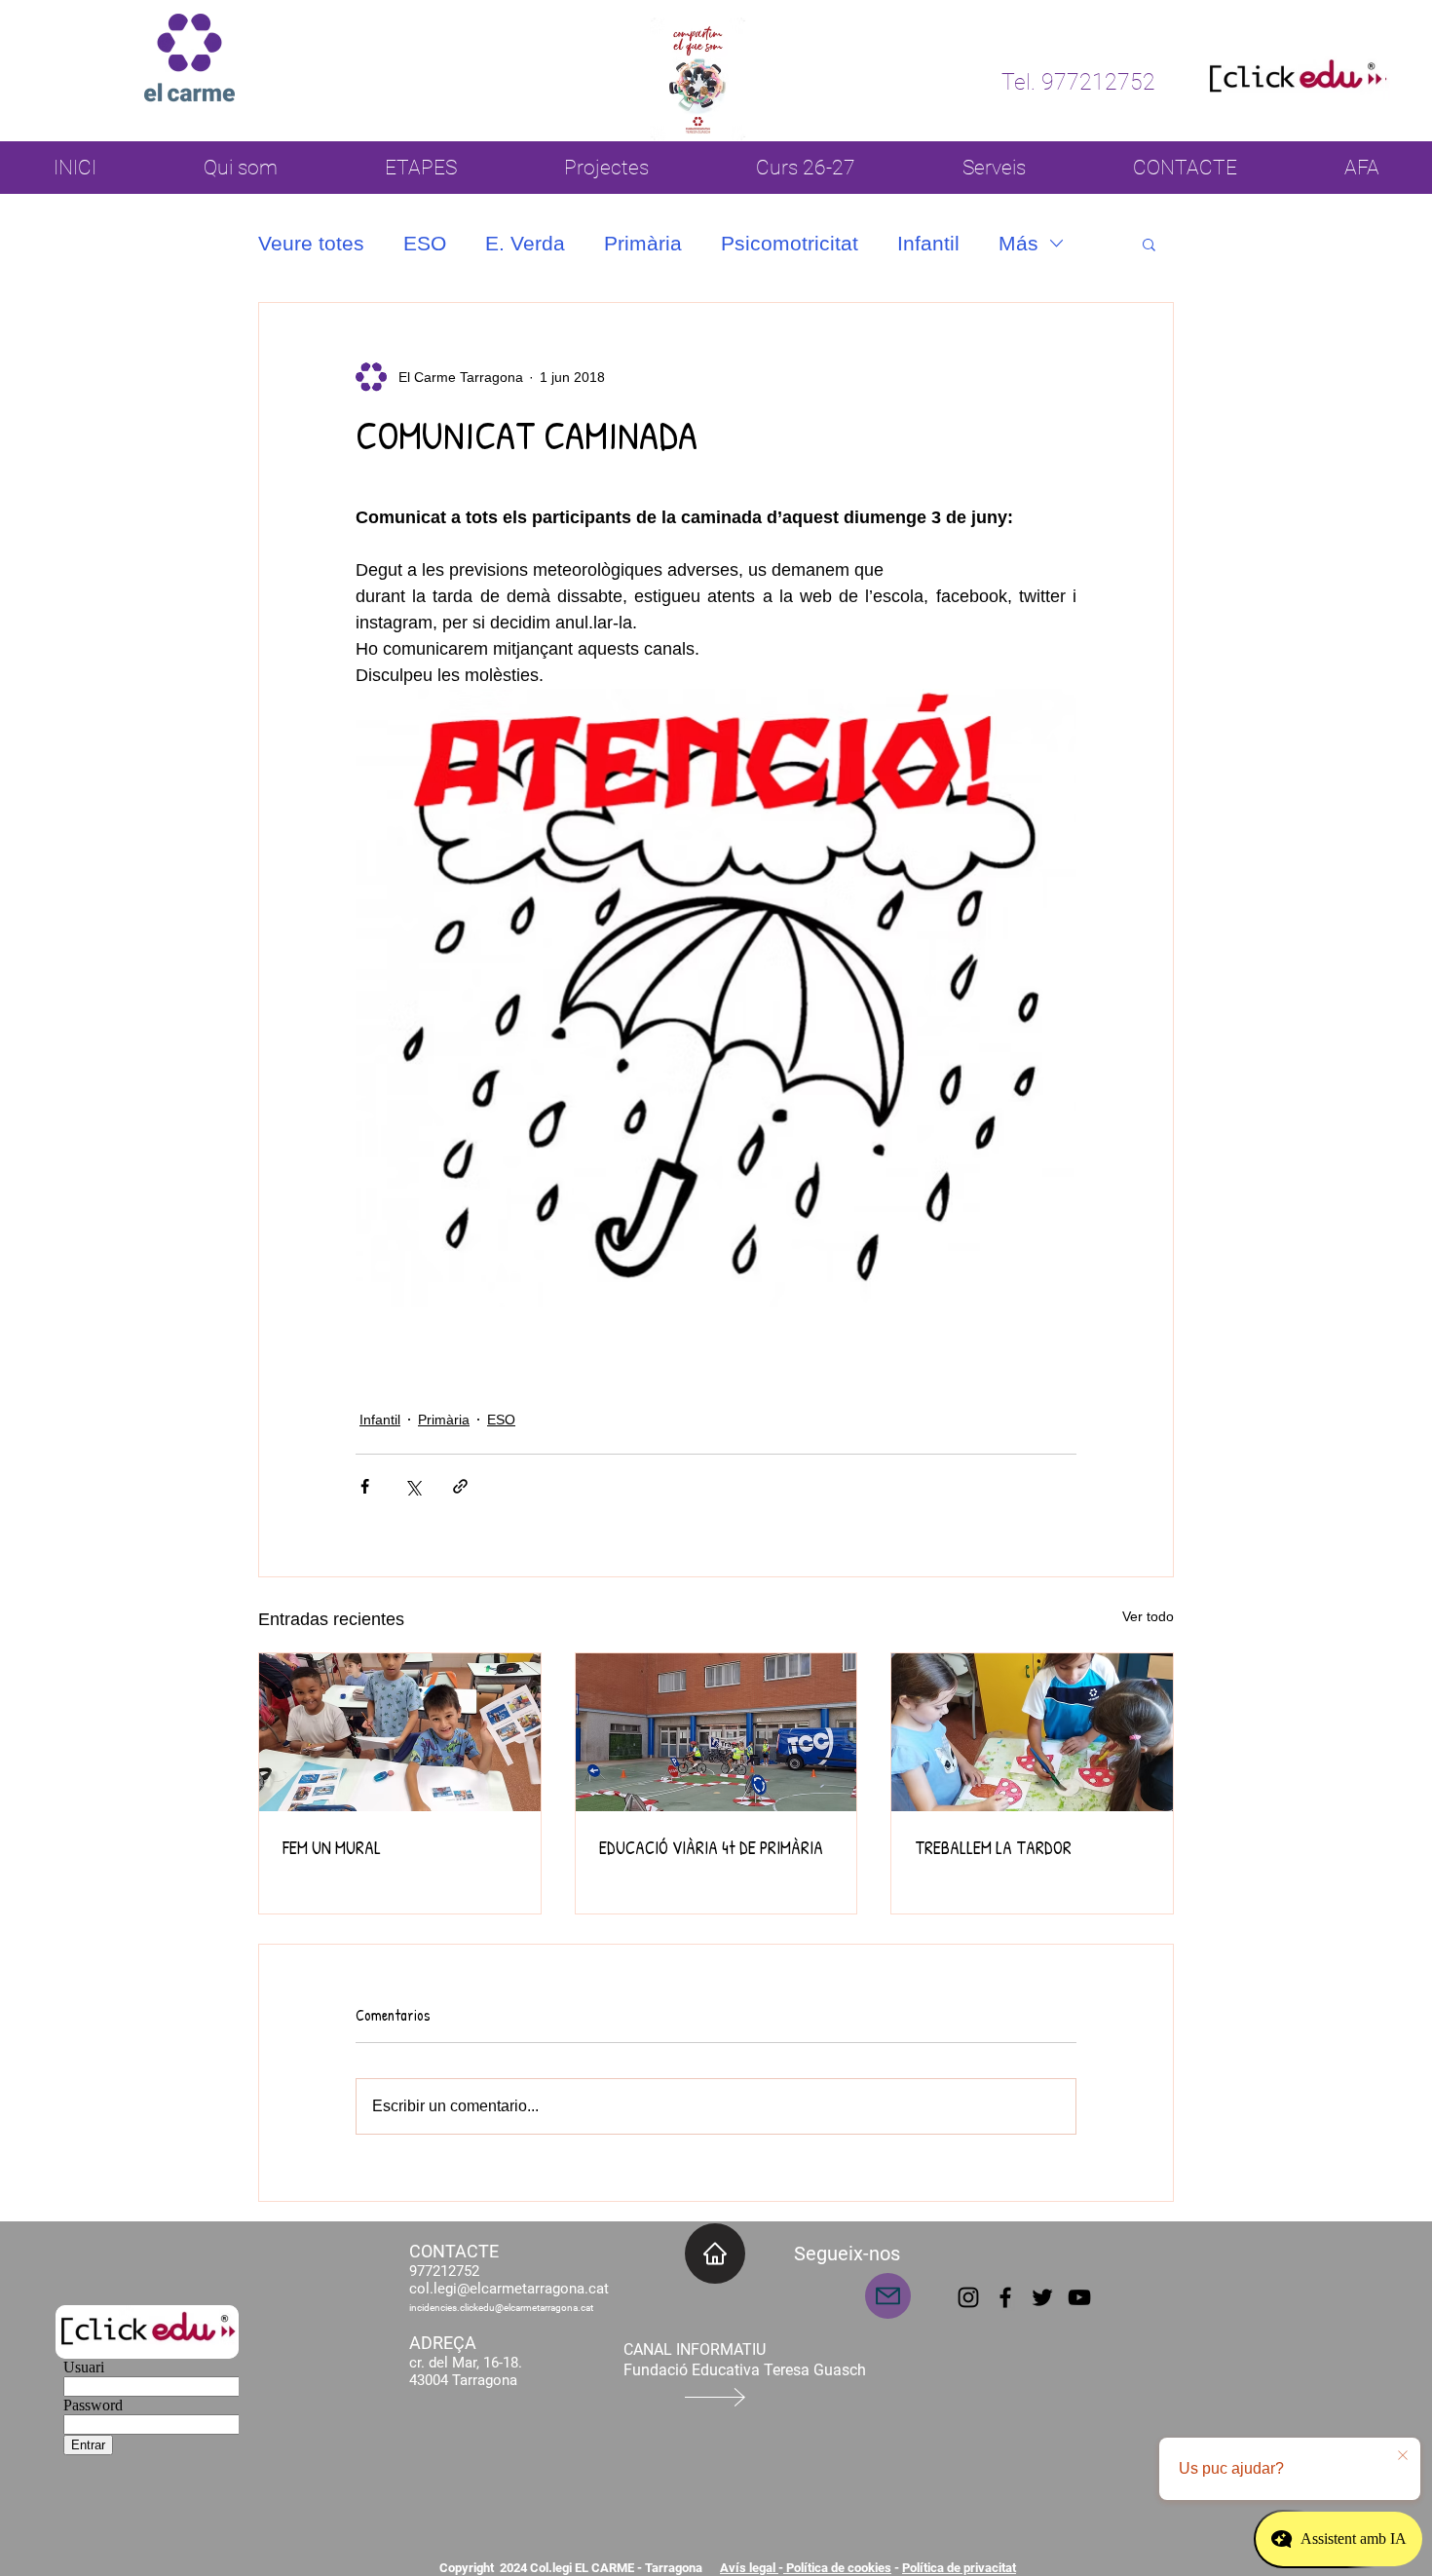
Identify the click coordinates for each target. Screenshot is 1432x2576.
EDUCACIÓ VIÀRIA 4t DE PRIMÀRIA (711, 1848)
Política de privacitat (959, 2568)
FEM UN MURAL (332, 1848)
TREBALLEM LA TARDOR (993, 1848)
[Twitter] (1042, 2297)
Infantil (928, 243)
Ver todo (1148, 1616)
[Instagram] (968, 2297)
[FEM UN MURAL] (400, 1732)
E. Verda (525, 243)
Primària (643, 243)
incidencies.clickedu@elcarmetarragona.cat (501, 2308)
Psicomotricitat (790, 243)
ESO (425, 243)
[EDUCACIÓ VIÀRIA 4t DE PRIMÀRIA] (716, 1732)
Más (1018, 243)
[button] (1149, 244)
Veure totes (311, 243)
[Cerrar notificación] (1403, 2456)
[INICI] (715, 2254)
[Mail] (888, 2296)
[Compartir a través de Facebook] (365, 1486)
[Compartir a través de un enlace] (460, 1486)
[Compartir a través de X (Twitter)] (413, 1486)
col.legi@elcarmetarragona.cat (509, 2289)
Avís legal (749, 2568)
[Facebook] (1005, 2297)
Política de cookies (837, 2568)
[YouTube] (1079, 2297)
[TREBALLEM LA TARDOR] (1032, 1732)
